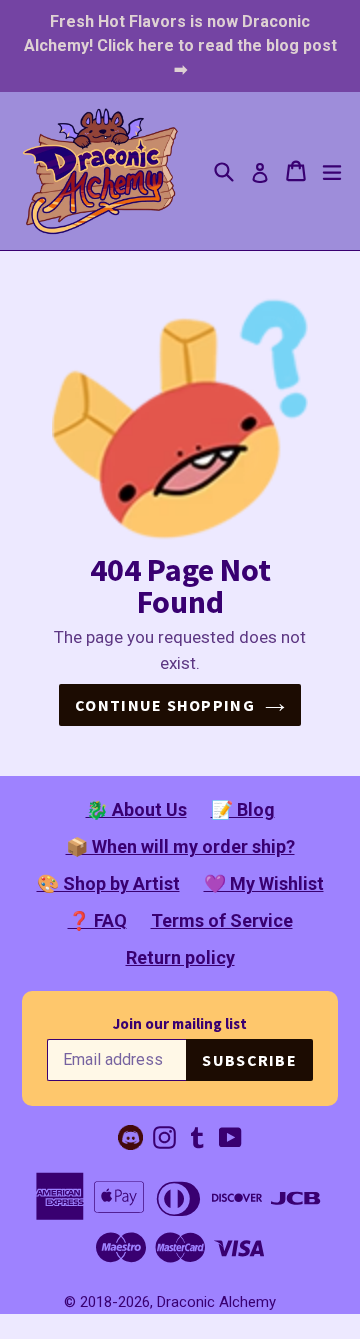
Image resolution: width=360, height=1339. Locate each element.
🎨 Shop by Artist (108, 883)
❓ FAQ (97, 920)
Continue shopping (165, 705)
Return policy (180, 957)
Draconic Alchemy (216, 1302)
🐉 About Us (136, 809)
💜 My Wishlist (264, 883)
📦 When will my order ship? (180, 846)
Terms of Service (222, 920)
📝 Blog (243, 809)
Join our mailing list (180, 1023)
